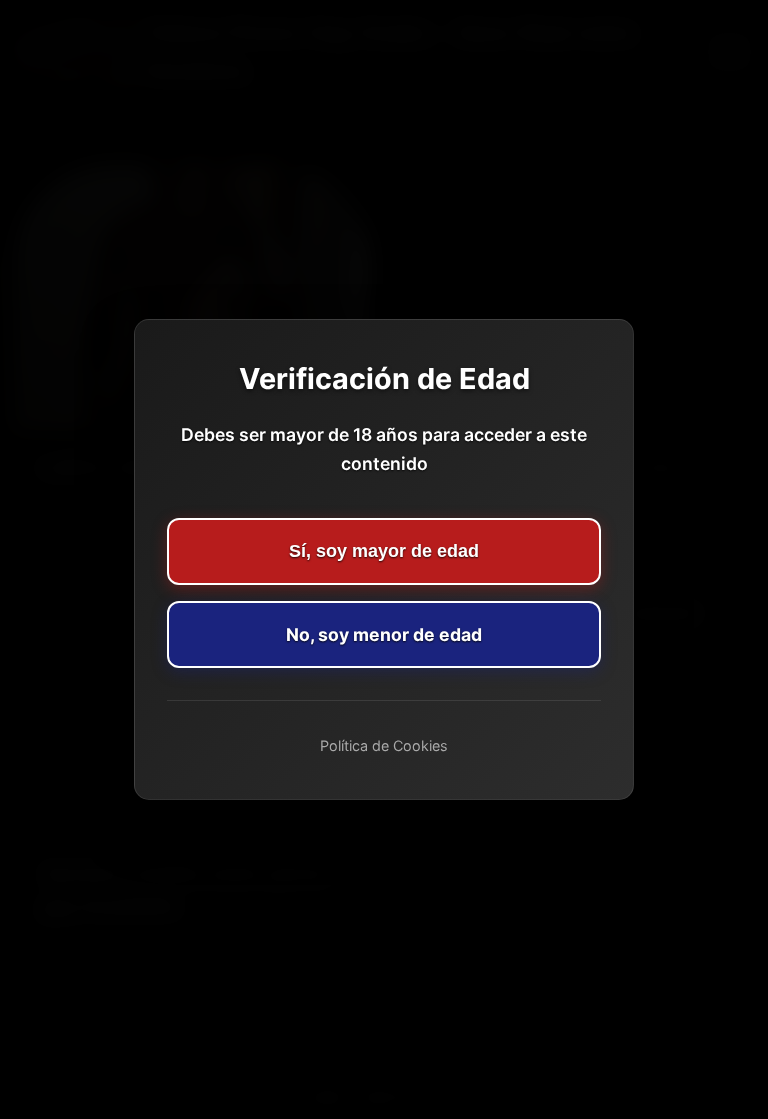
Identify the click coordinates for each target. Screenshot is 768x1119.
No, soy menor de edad (384, 634)
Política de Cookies (384, 745)
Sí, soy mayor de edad (384, 551)
